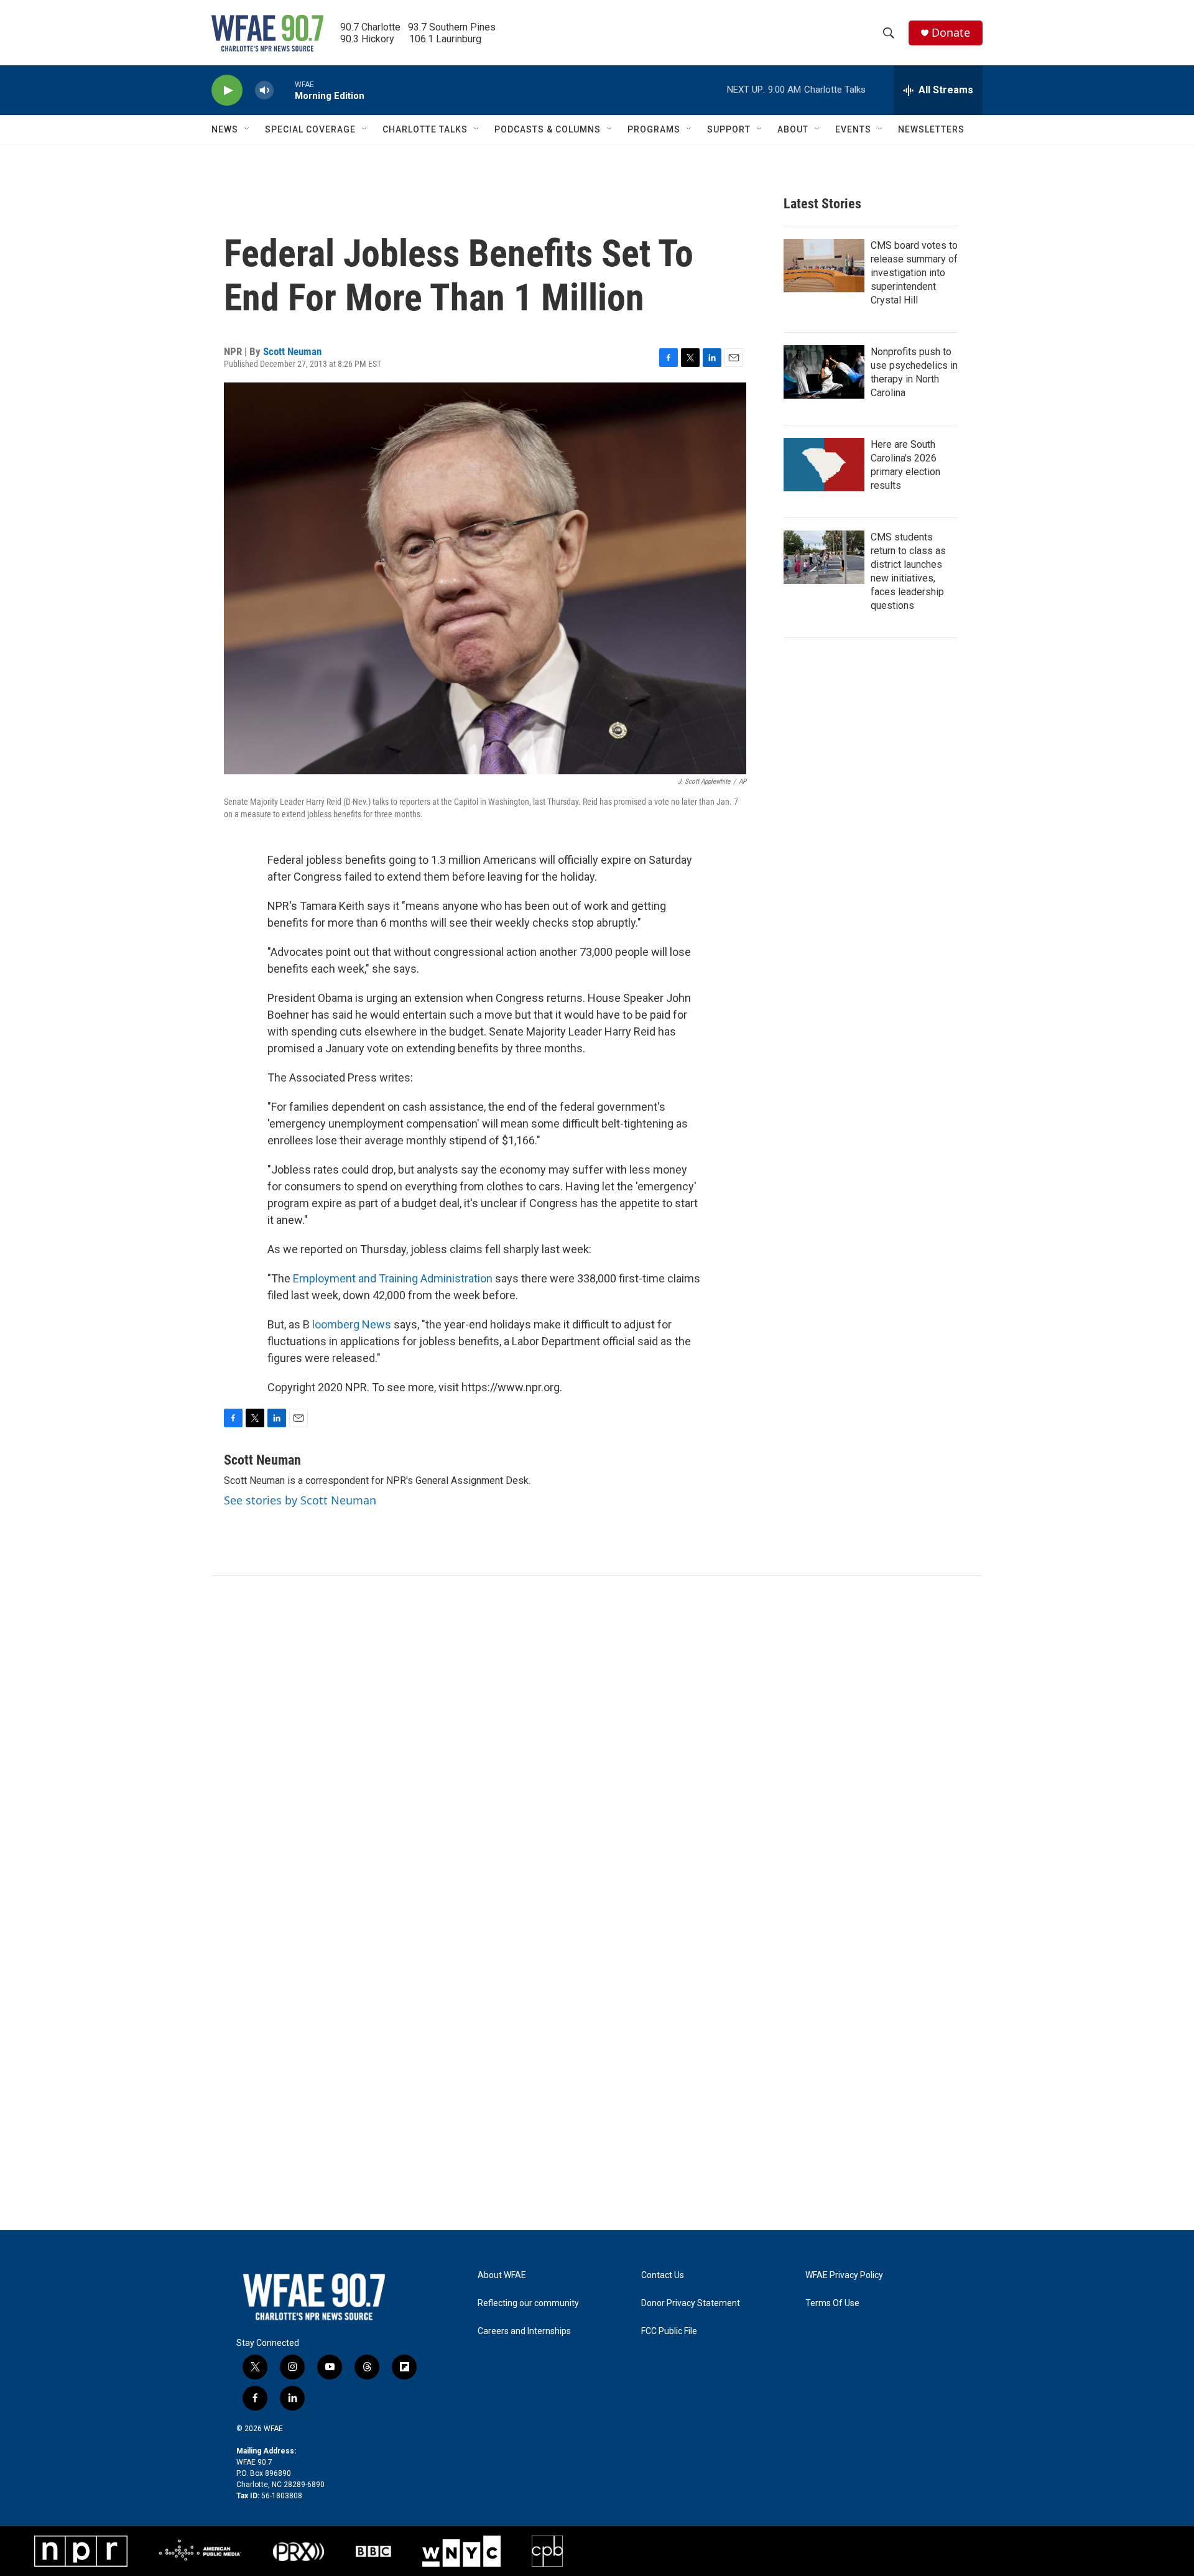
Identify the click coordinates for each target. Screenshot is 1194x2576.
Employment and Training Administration (393, 1278)
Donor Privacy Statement (691, 2303)
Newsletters (931, 129)
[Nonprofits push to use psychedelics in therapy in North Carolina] (824, 372)
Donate (951, 33)
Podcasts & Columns (548, 129)
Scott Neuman (292, 351)
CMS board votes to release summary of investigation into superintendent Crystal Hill (914, 273)
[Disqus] (597, 1744)
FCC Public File (669, 2331)
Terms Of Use (832, 2303)
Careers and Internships (524, 2331)
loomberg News (352, 1324)
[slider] (284, 90)
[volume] (264, 90)
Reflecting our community (528, 2303)
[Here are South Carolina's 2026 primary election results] (824, 465)
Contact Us (663, 2275)
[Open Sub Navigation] (248, 129)
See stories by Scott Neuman (300, 1500)
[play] (227, 90)
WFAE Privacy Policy (844, 2275)
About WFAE (502, 2275)
